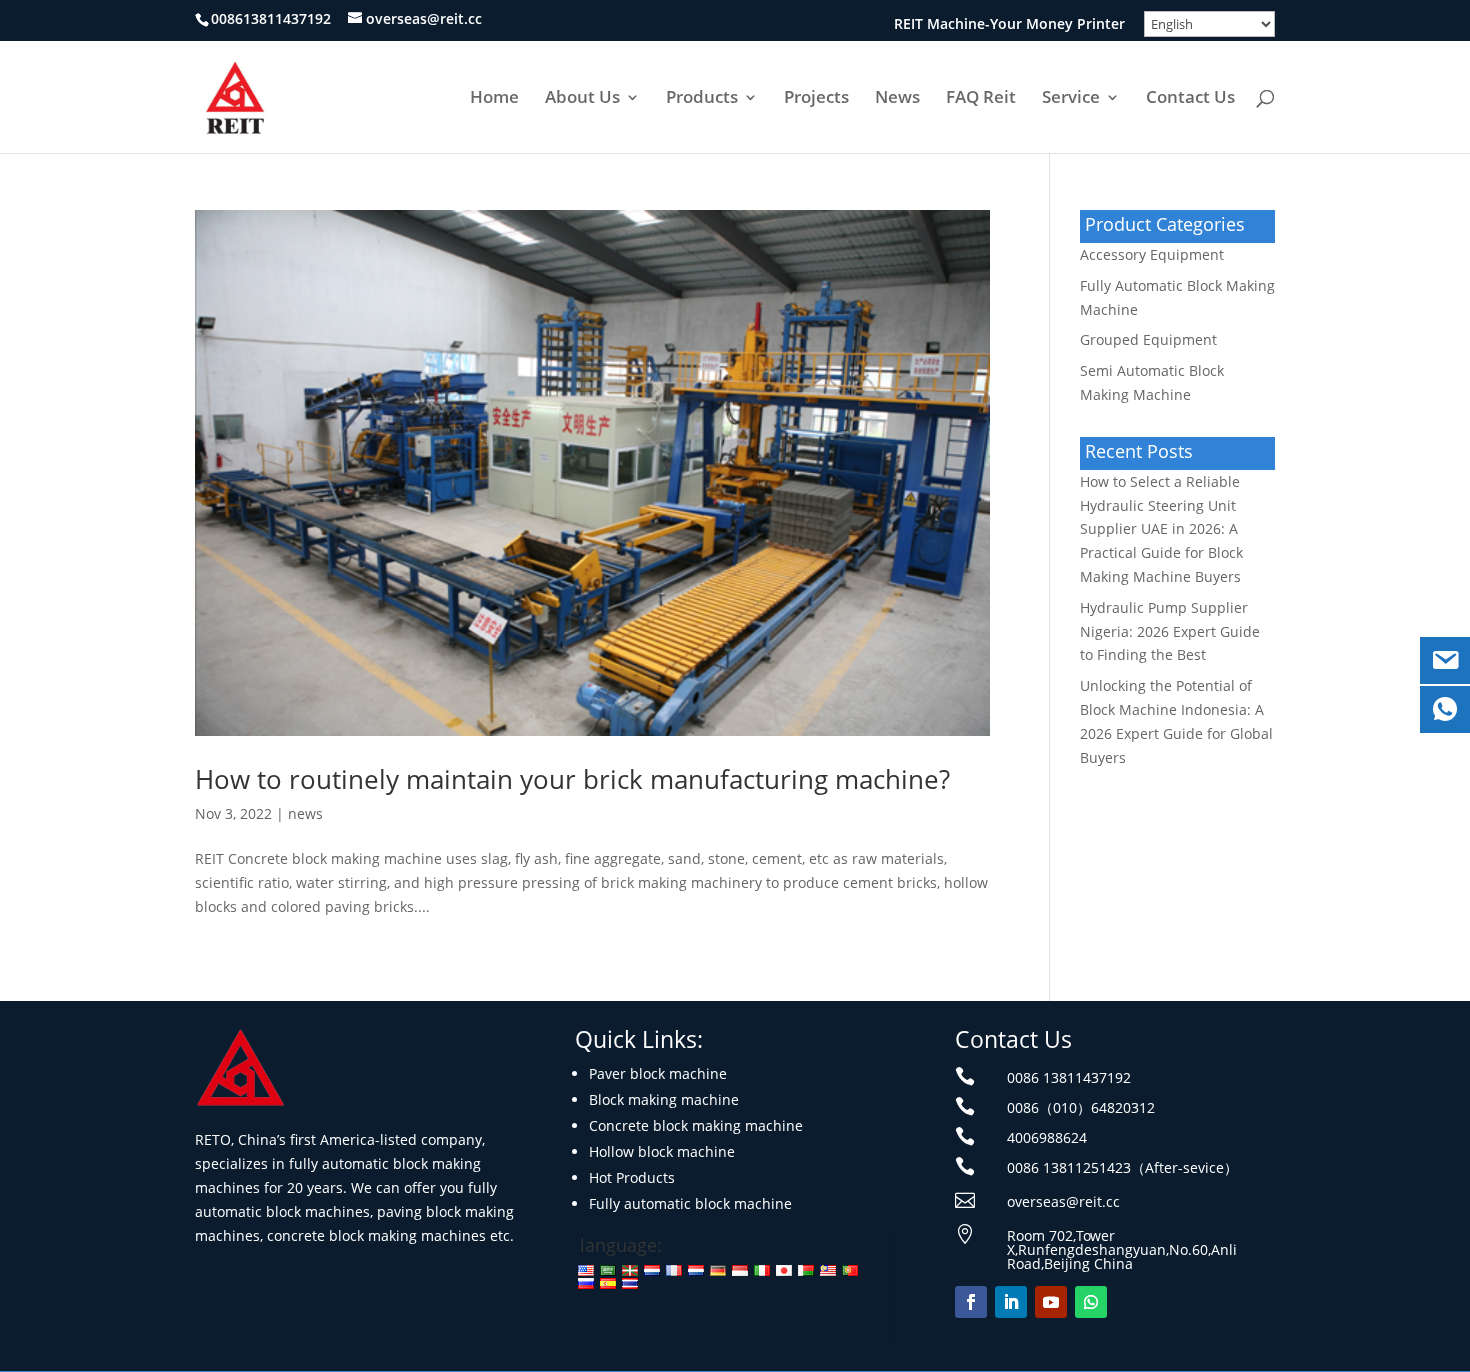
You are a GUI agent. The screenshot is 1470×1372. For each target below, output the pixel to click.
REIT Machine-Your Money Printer (1009, 25)
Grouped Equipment (1148, 339)
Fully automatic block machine (690, 1203)
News (897, 99)
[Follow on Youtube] (1051, 1302)
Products (702, 99)
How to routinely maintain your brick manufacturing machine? (572, 779)
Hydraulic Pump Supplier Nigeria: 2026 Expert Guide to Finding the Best (1170, 631)
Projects (816, 99)
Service (1071, 99)
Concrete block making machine (696, 1125)
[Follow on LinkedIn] (1011, 1302)
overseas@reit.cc (1063, 1201)
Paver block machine (658, 1073)
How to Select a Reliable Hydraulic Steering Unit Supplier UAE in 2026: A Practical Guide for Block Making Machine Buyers (1161, 529)
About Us (582, 99)
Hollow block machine (662, 1151)
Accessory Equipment (1152, 254)
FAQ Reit (981, 99)
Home (494, 99)
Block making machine (664, 1099)
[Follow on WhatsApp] (1091, 1302)
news (305, 813)
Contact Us (1190, 99)
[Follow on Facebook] (971, 1302)
